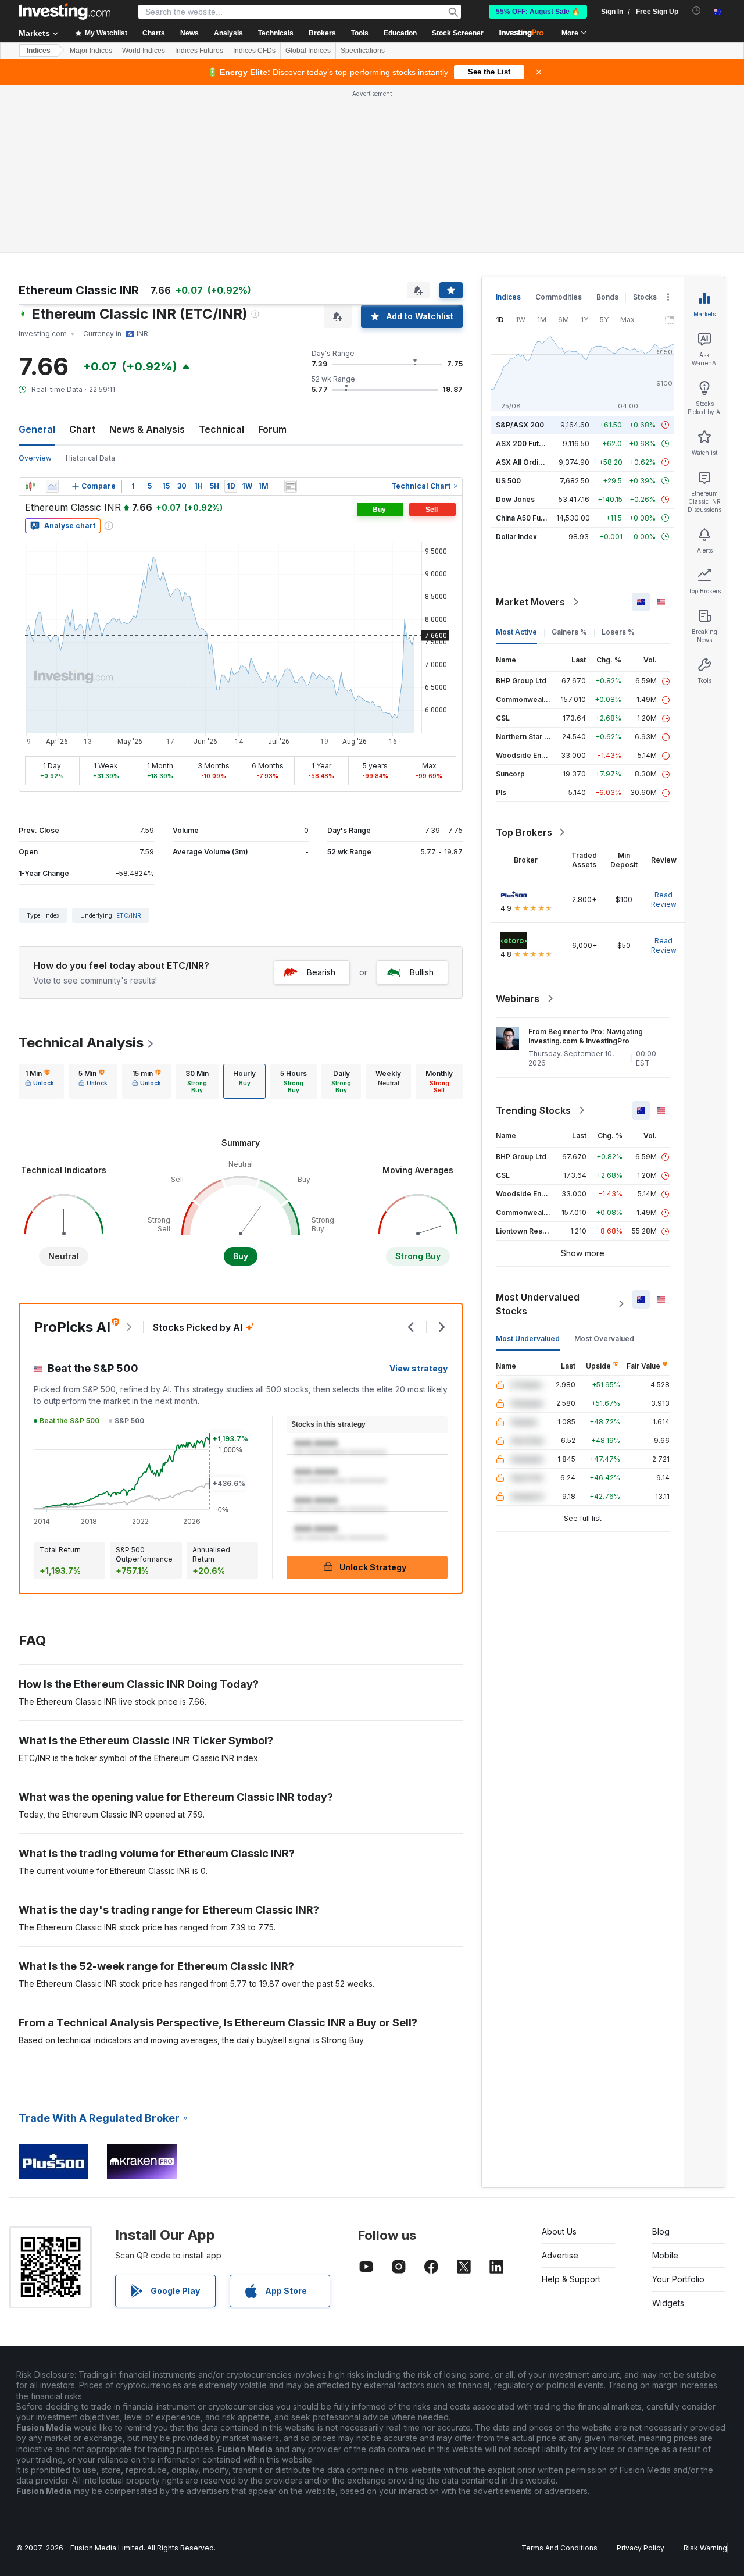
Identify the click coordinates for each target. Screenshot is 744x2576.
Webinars (518, 999)
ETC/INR (129, 915)
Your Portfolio (678, 2279)
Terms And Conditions (559, 2548)
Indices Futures (199, 51)
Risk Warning (705, 2548)
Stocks (645, 297)
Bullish (422, 972)
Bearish (321, 972)
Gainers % (569, 632)
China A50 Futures (527, 518)
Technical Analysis (81, 1043)
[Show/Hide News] (291, 486)
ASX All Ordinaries (528, 462)
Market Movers (530, 602)
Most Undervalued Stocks (538, 1304)
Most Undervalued (528, 1339)
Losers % (618, 632)
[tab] (40, 1081)
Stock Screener (458, 33)
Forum (272, 429)
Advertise (560, 2255)
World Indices (144, 51)
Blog (661, 2231)
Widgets (668, 2303)
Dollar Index (516, 537)
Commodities (559, 297)
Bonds (607, 297)
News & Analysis (147, 429)
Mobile (665, 2255)
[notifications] (697, 11)
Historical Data (90, 458)
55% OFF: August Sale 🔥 (538, 12)
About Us (559, 2231)
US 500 (508, 481)
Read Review (664, 899)
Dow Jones (515, 499)
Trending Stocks (533, 1110)
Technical (221, 429)
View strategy (419, 1368)
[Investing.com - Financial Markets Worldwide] (65, 12)
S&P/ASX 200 (520, 425)
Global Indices (308, 51)
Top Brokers (524, 832)
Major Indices (91, 51)
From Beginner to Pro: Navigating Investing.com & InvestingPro (586, 1036)
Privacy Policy (641, 2548)
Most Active (516, 632)
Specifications (363, 51)
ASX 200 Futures (525, 443)
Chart (82, 429)
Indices (39, 51)
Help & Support (571, 2279)
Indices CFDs (254, 51)
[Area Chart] (52, 486)
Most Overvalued (604, 1339)
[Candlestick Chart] (30, 486)
